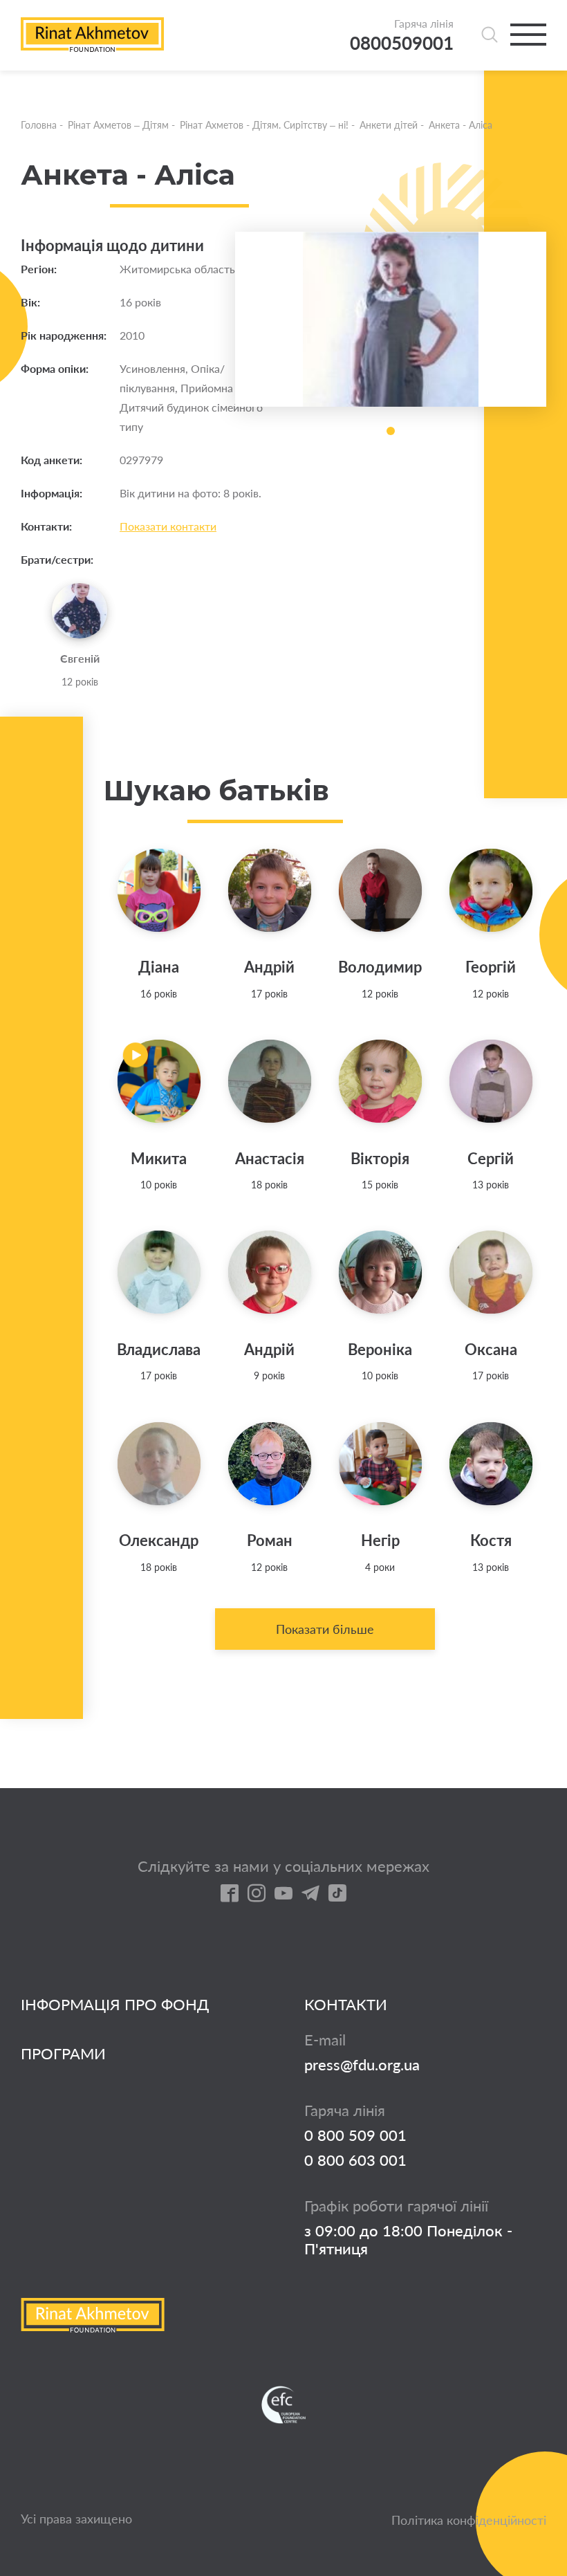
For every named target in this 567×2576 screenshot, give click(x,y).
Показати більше (325, 1629)
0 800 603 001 (355, 2160)
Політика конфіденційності (469, 2520)
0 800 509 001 (355, 2135)
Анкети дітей (389, 125)
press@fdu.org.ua (362, 2065)
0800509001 (402, 43)
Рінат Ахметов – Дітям (118, 125)
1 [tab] (391, 431)
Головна (39, 125)
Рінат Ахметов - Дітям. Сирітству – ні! (264, 125)
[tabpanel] (391, 319)
